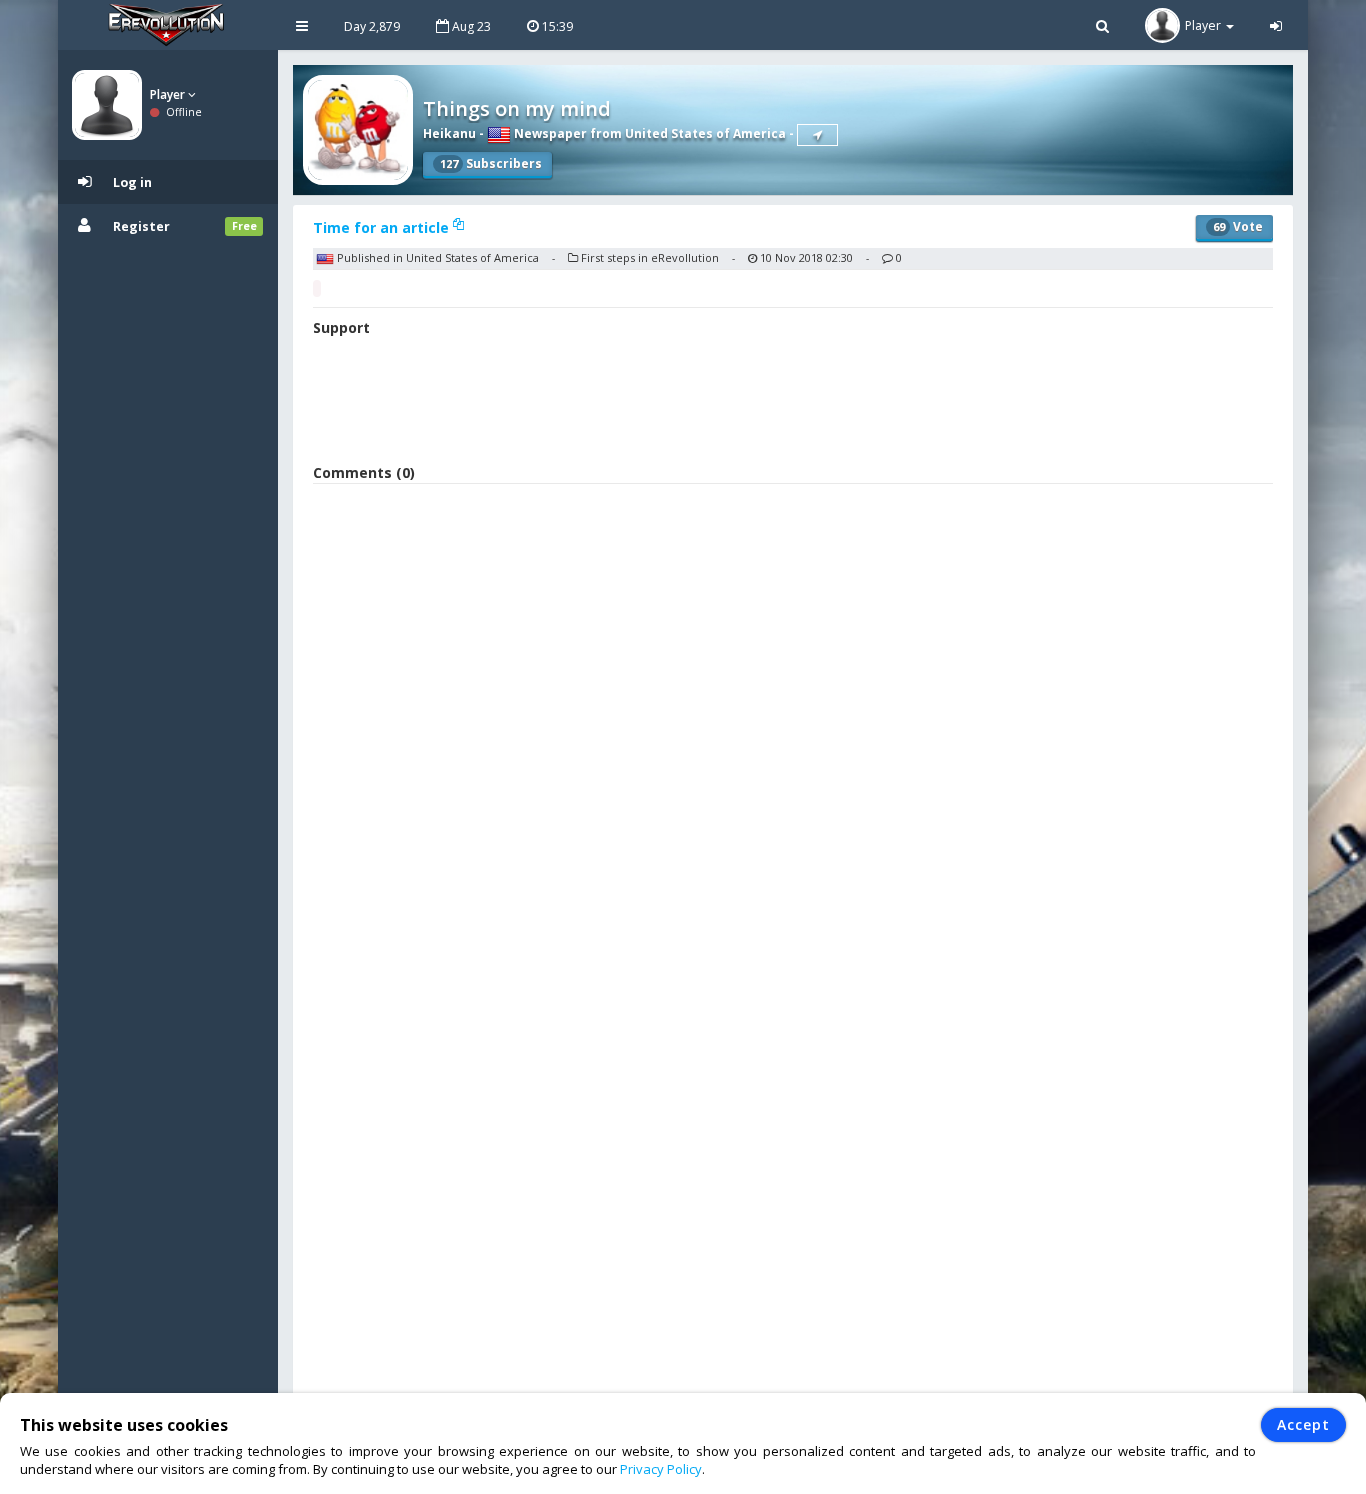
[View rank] (817, 135)
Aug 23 (470, 26)
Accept (1303, 1424)
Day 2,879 (372, 26)
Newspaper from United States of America (648, 133)
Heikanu (449, 133)
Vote (1238, 226)
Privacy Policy (661, 1469)
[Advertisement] (793, 403)
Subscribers (491, 163)
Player (169, 94)
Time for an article (383, 227)
